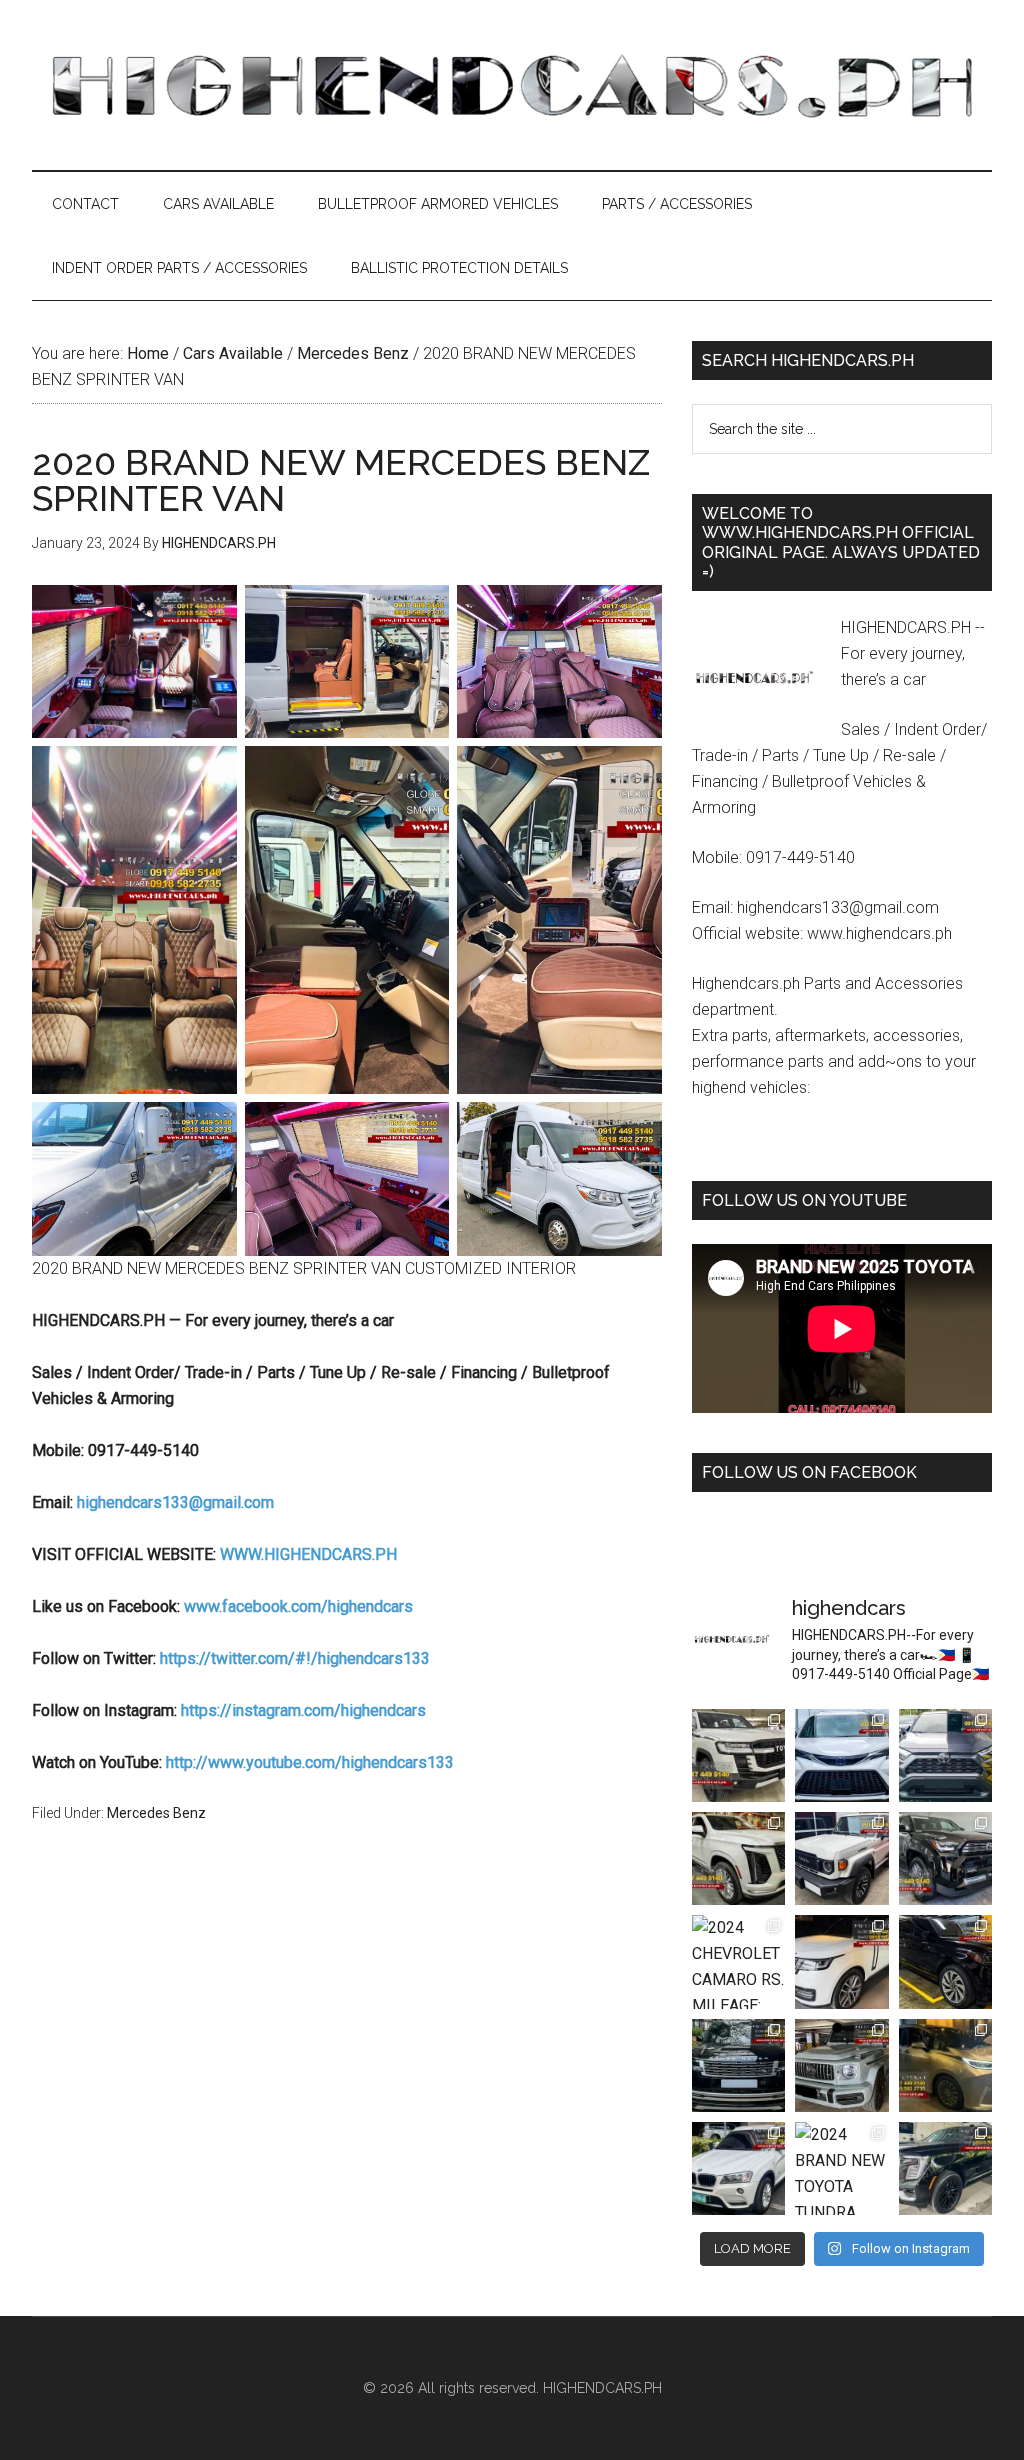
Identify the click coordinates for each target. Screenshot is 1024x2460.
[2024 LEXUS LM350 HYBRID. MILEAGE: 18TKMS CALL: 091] (945, 2065)
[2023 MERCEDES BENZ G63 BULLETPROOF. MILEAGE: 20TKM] (841, 2065)
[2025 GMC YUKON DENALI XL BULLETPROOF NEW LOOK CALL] (945, 2168)
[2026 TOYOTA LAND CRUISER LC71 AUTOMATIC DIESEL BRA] (841, 1858)
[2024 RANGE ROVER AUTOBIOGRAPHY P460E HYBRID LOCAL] (738, 2065)
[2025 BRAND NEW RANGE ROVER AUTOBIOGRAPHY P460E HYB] (841, 1961)
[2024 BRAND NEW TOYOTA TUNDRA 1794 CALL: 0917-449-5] (841, 2168)
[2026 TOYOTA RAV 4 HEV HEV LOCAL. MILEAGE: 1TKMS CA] (945, 1755)
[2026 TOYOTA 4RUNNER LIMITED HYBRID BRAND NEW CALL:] (945, 1858)
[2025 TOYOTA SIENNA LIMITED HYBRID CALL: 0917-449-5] (841, 1755)
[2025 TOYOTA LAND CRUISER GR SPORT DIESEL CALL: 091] (738, 1755)
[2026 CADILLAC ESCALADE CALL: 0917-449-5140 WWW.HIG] (738, 1858)
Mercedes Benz (156, 1813)
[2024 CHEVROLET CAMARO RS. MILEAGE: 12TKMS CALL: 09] (738, 1961)
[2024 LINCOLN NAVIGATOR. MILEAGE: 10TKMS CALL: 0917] (945, 1961)
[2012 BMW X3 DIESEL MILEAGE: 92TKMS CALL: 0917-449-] (738, 2168)
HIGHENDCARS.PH (512, 85)
